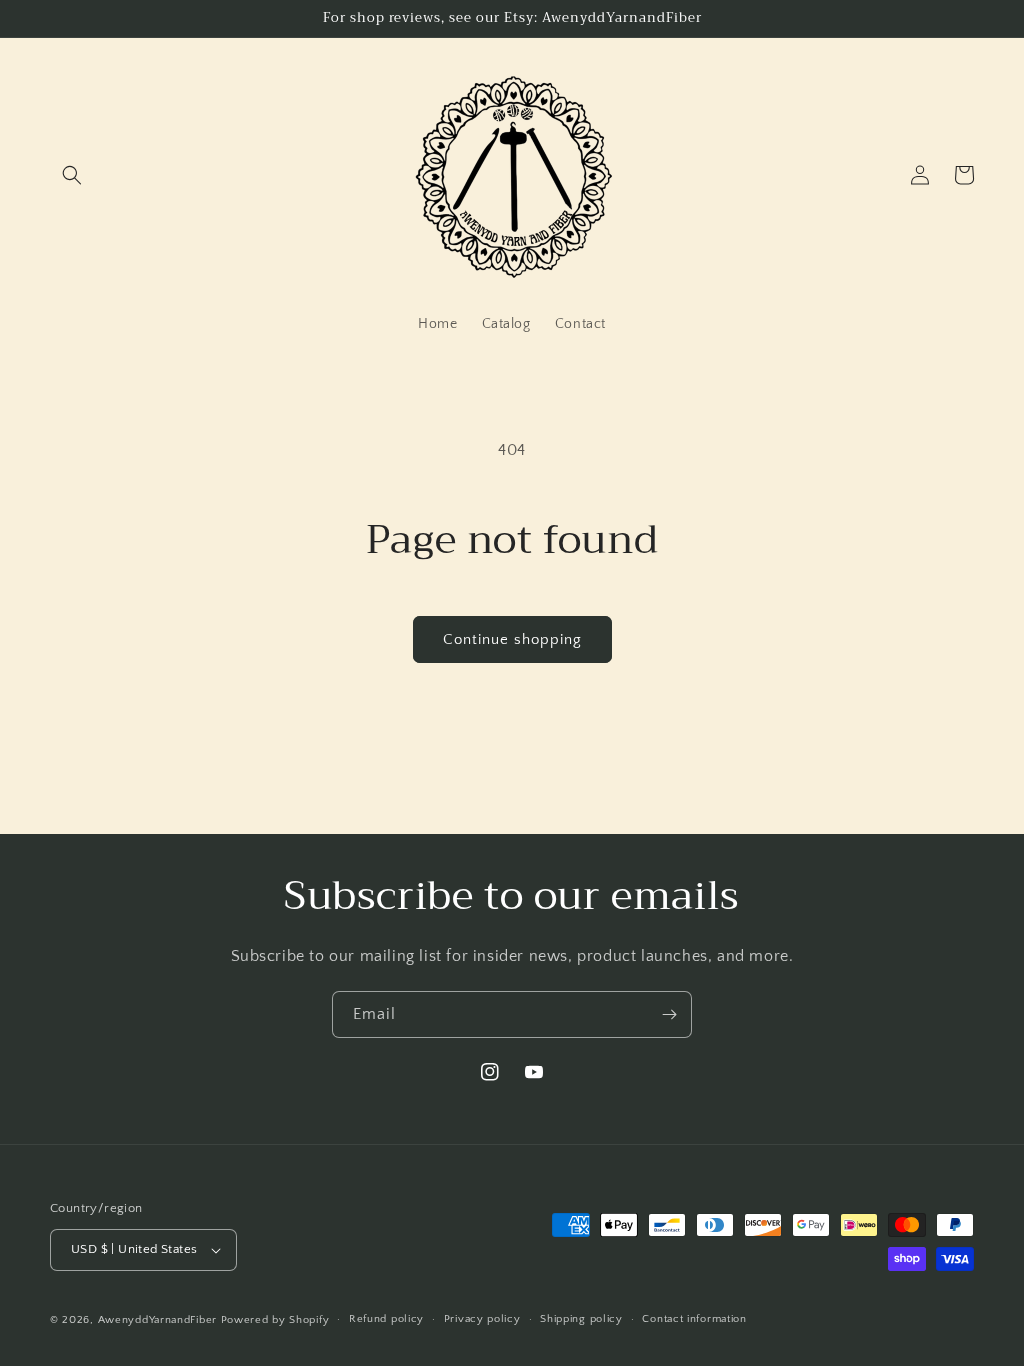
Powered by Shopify (275, 1320)
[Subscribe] (669, 1014)
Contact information (694, 1319)
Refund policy (386, 1319)
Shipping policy (581, 1319)
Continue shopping (512, 639)
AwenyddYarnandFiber (157, 1320)
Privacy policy (482, 1319)
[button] (72, 175)
